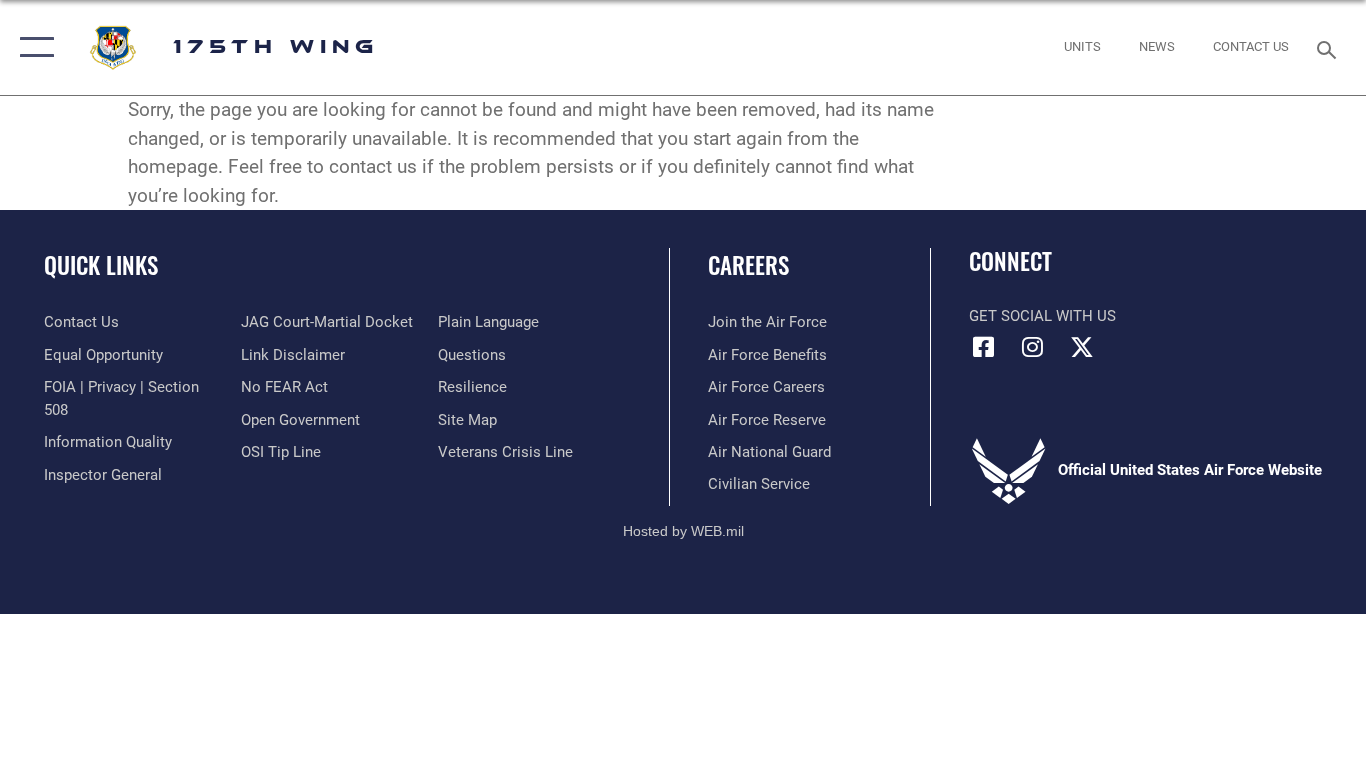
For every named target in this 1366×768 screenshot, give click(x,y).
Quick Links (101, 265)
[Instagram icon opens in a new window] (1033, 347)
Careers (748, 265)
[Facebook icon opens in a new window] (984, 347)
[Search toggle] (1330, 48)
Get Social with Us (1042, 316)
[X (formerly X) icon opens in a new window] (1082, 347)
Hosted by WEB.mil (683, 531)
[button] (32, 47)
